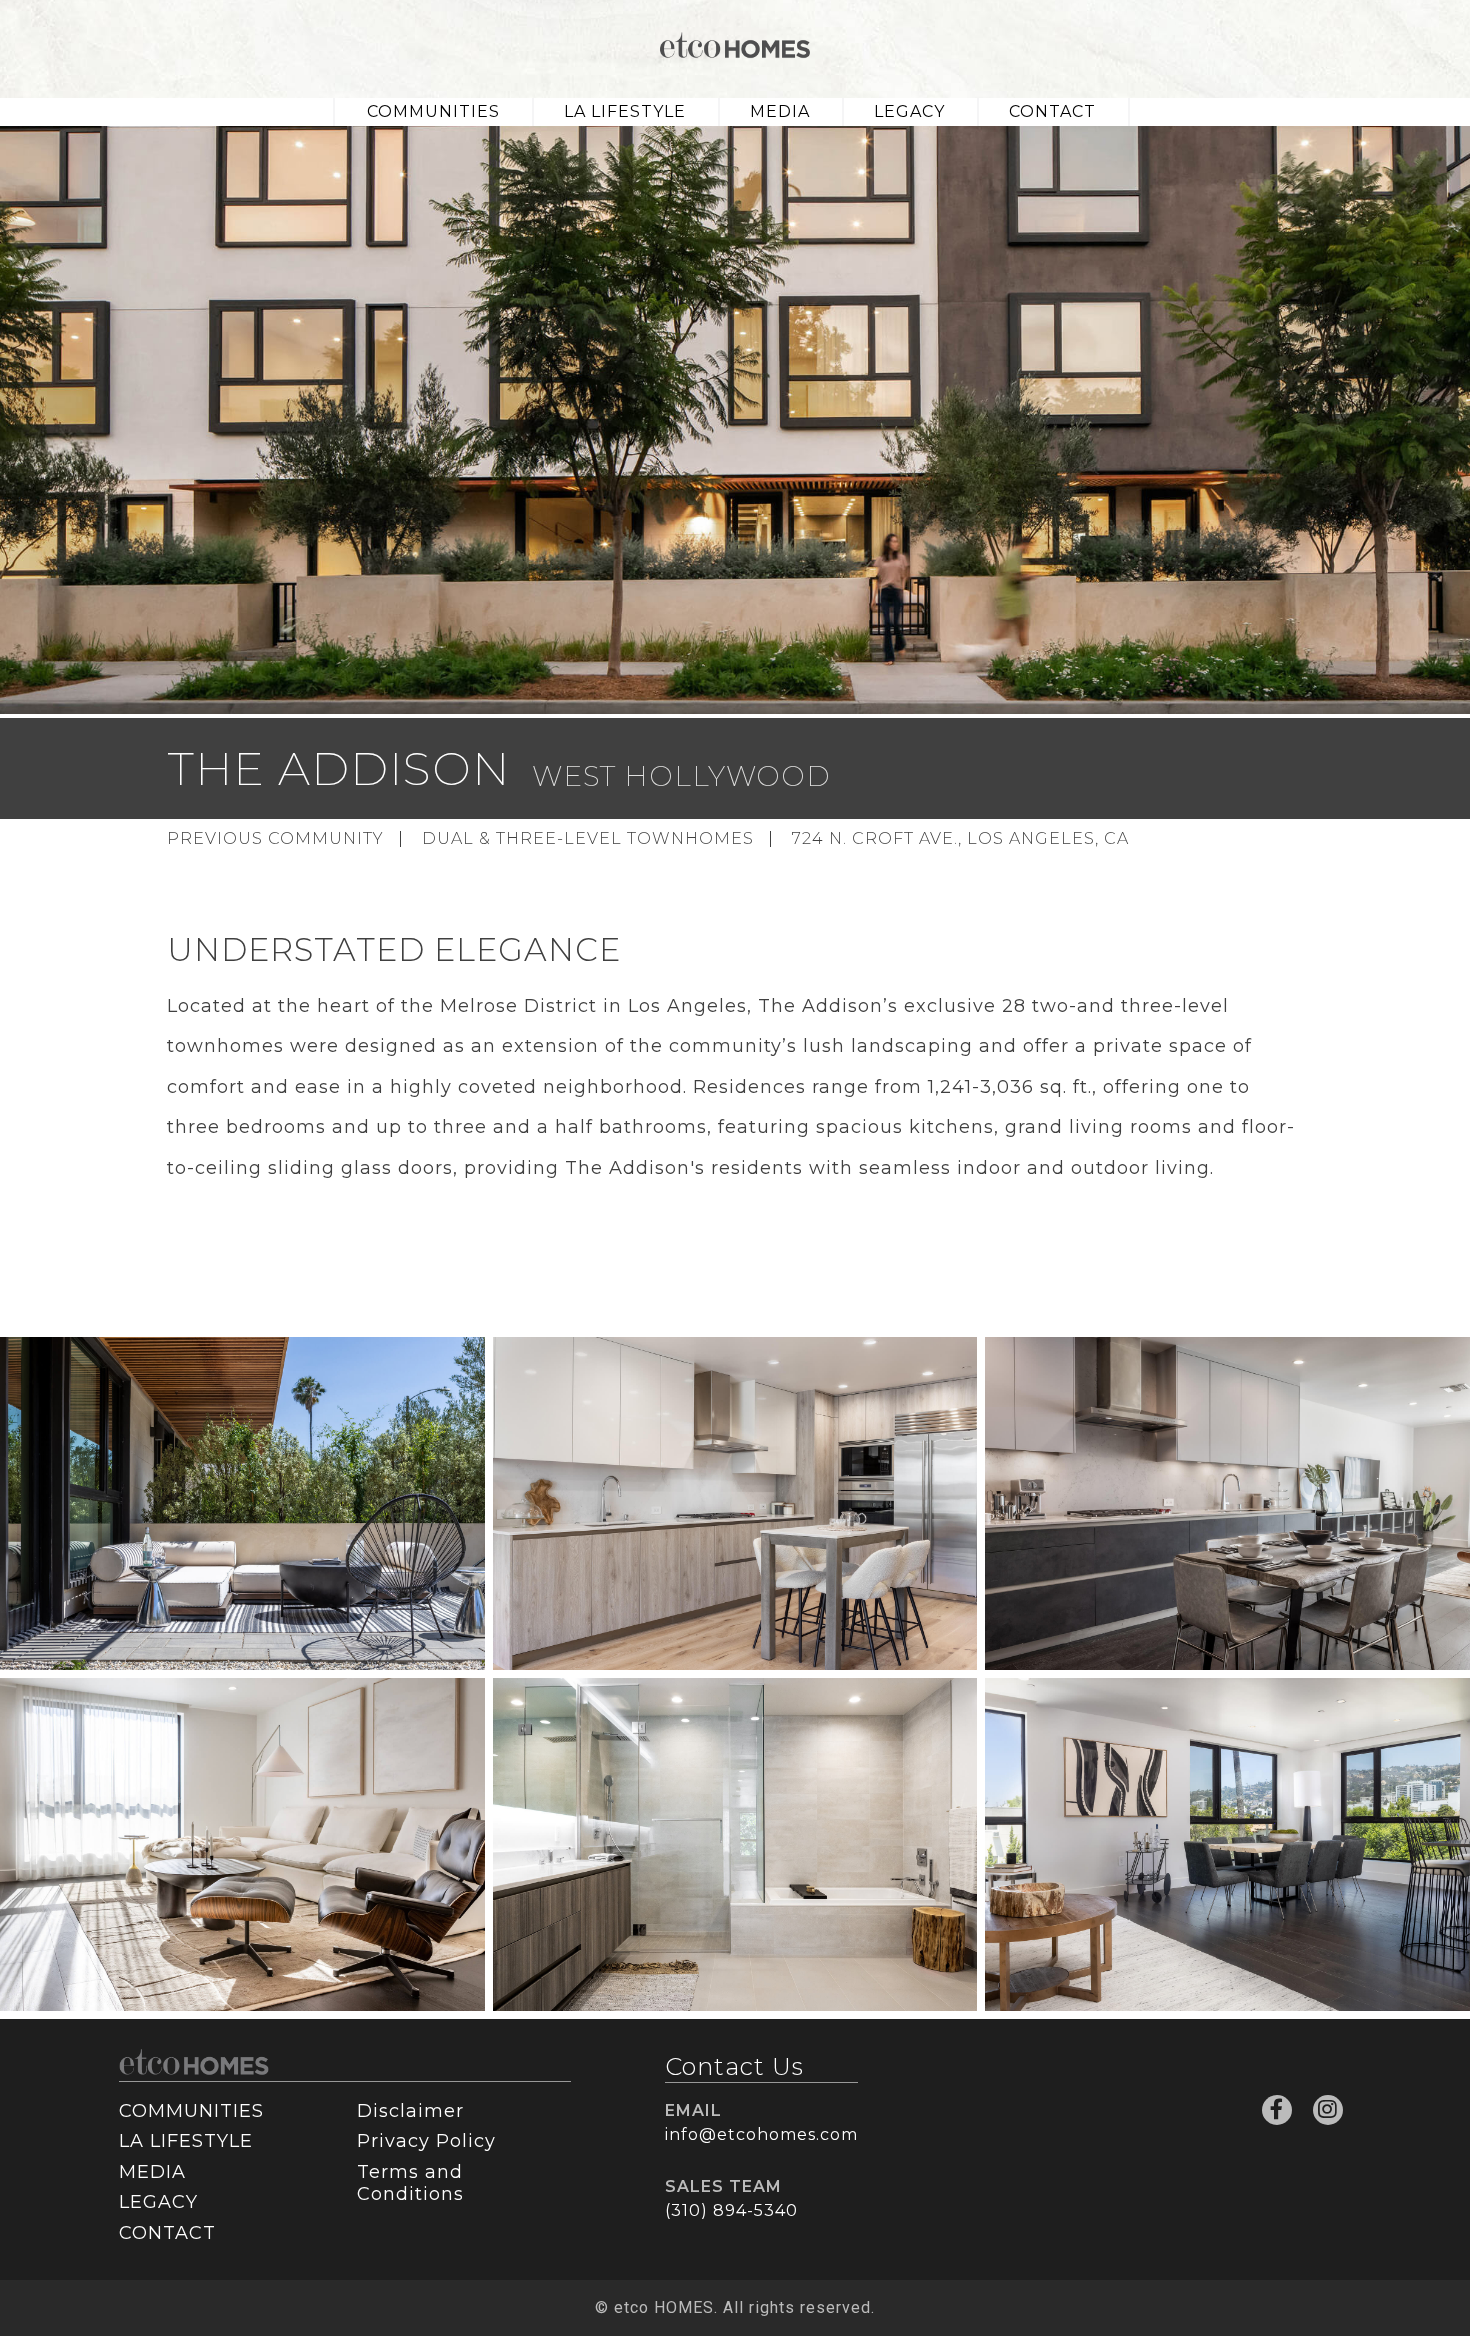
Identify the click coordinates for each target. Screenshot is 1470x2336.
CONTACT (1052, 111)
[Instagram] (1328, 2110)
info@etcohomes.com (761, 2134)
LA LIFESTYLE (625, 111)
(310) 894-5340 (731, 2210)
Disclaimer (410, 2111)
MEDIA (780, 111)
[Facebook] (1277, 2110)
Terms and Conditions (410, 2183)
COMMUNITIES (433, 111)
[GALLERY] (242, 1503)
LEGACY (909, 111)
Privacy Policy (426, 2141)
